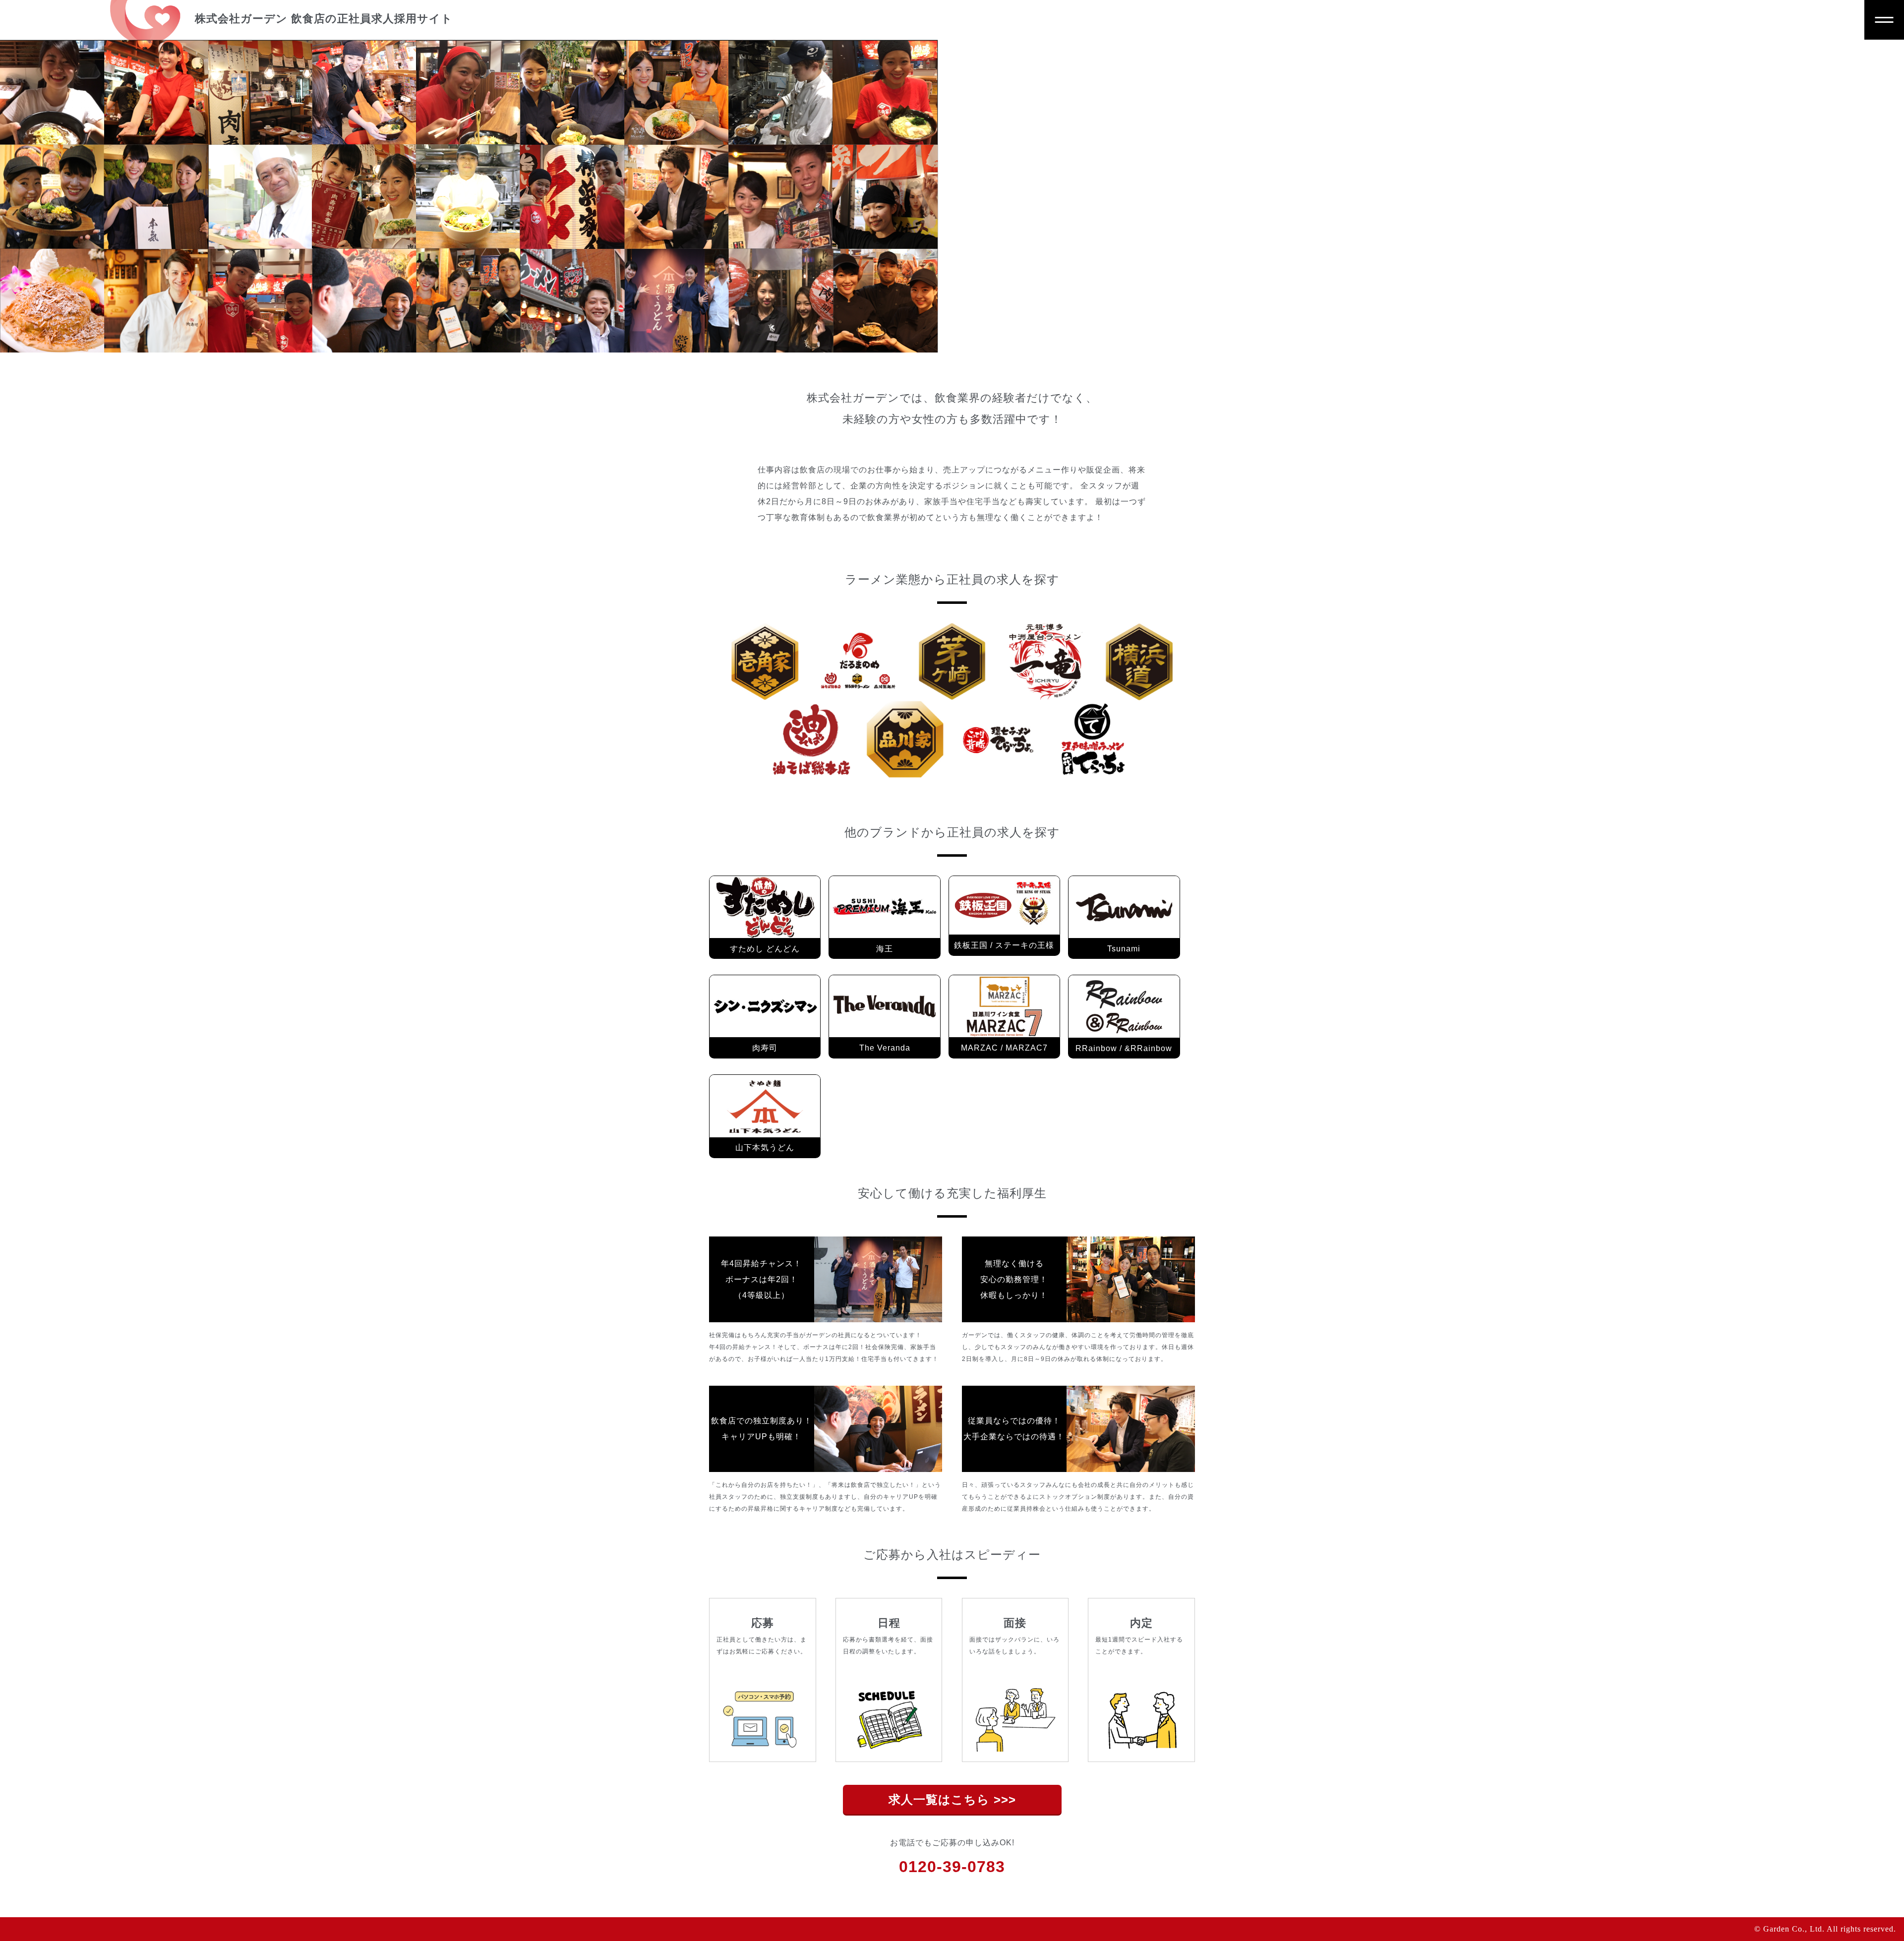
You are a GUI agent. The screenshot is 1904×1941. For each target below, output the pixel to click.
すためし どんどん (765, 949)
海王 (885, 949)
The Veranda (885, 1048)
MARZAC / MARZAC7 (1004, 1048)
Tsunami (1124, 949)
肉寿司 (765, 1048)
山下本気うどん (765, 1147)
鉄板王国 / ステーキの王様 (1004, 945)
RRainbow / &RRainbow (1124, 1048)
